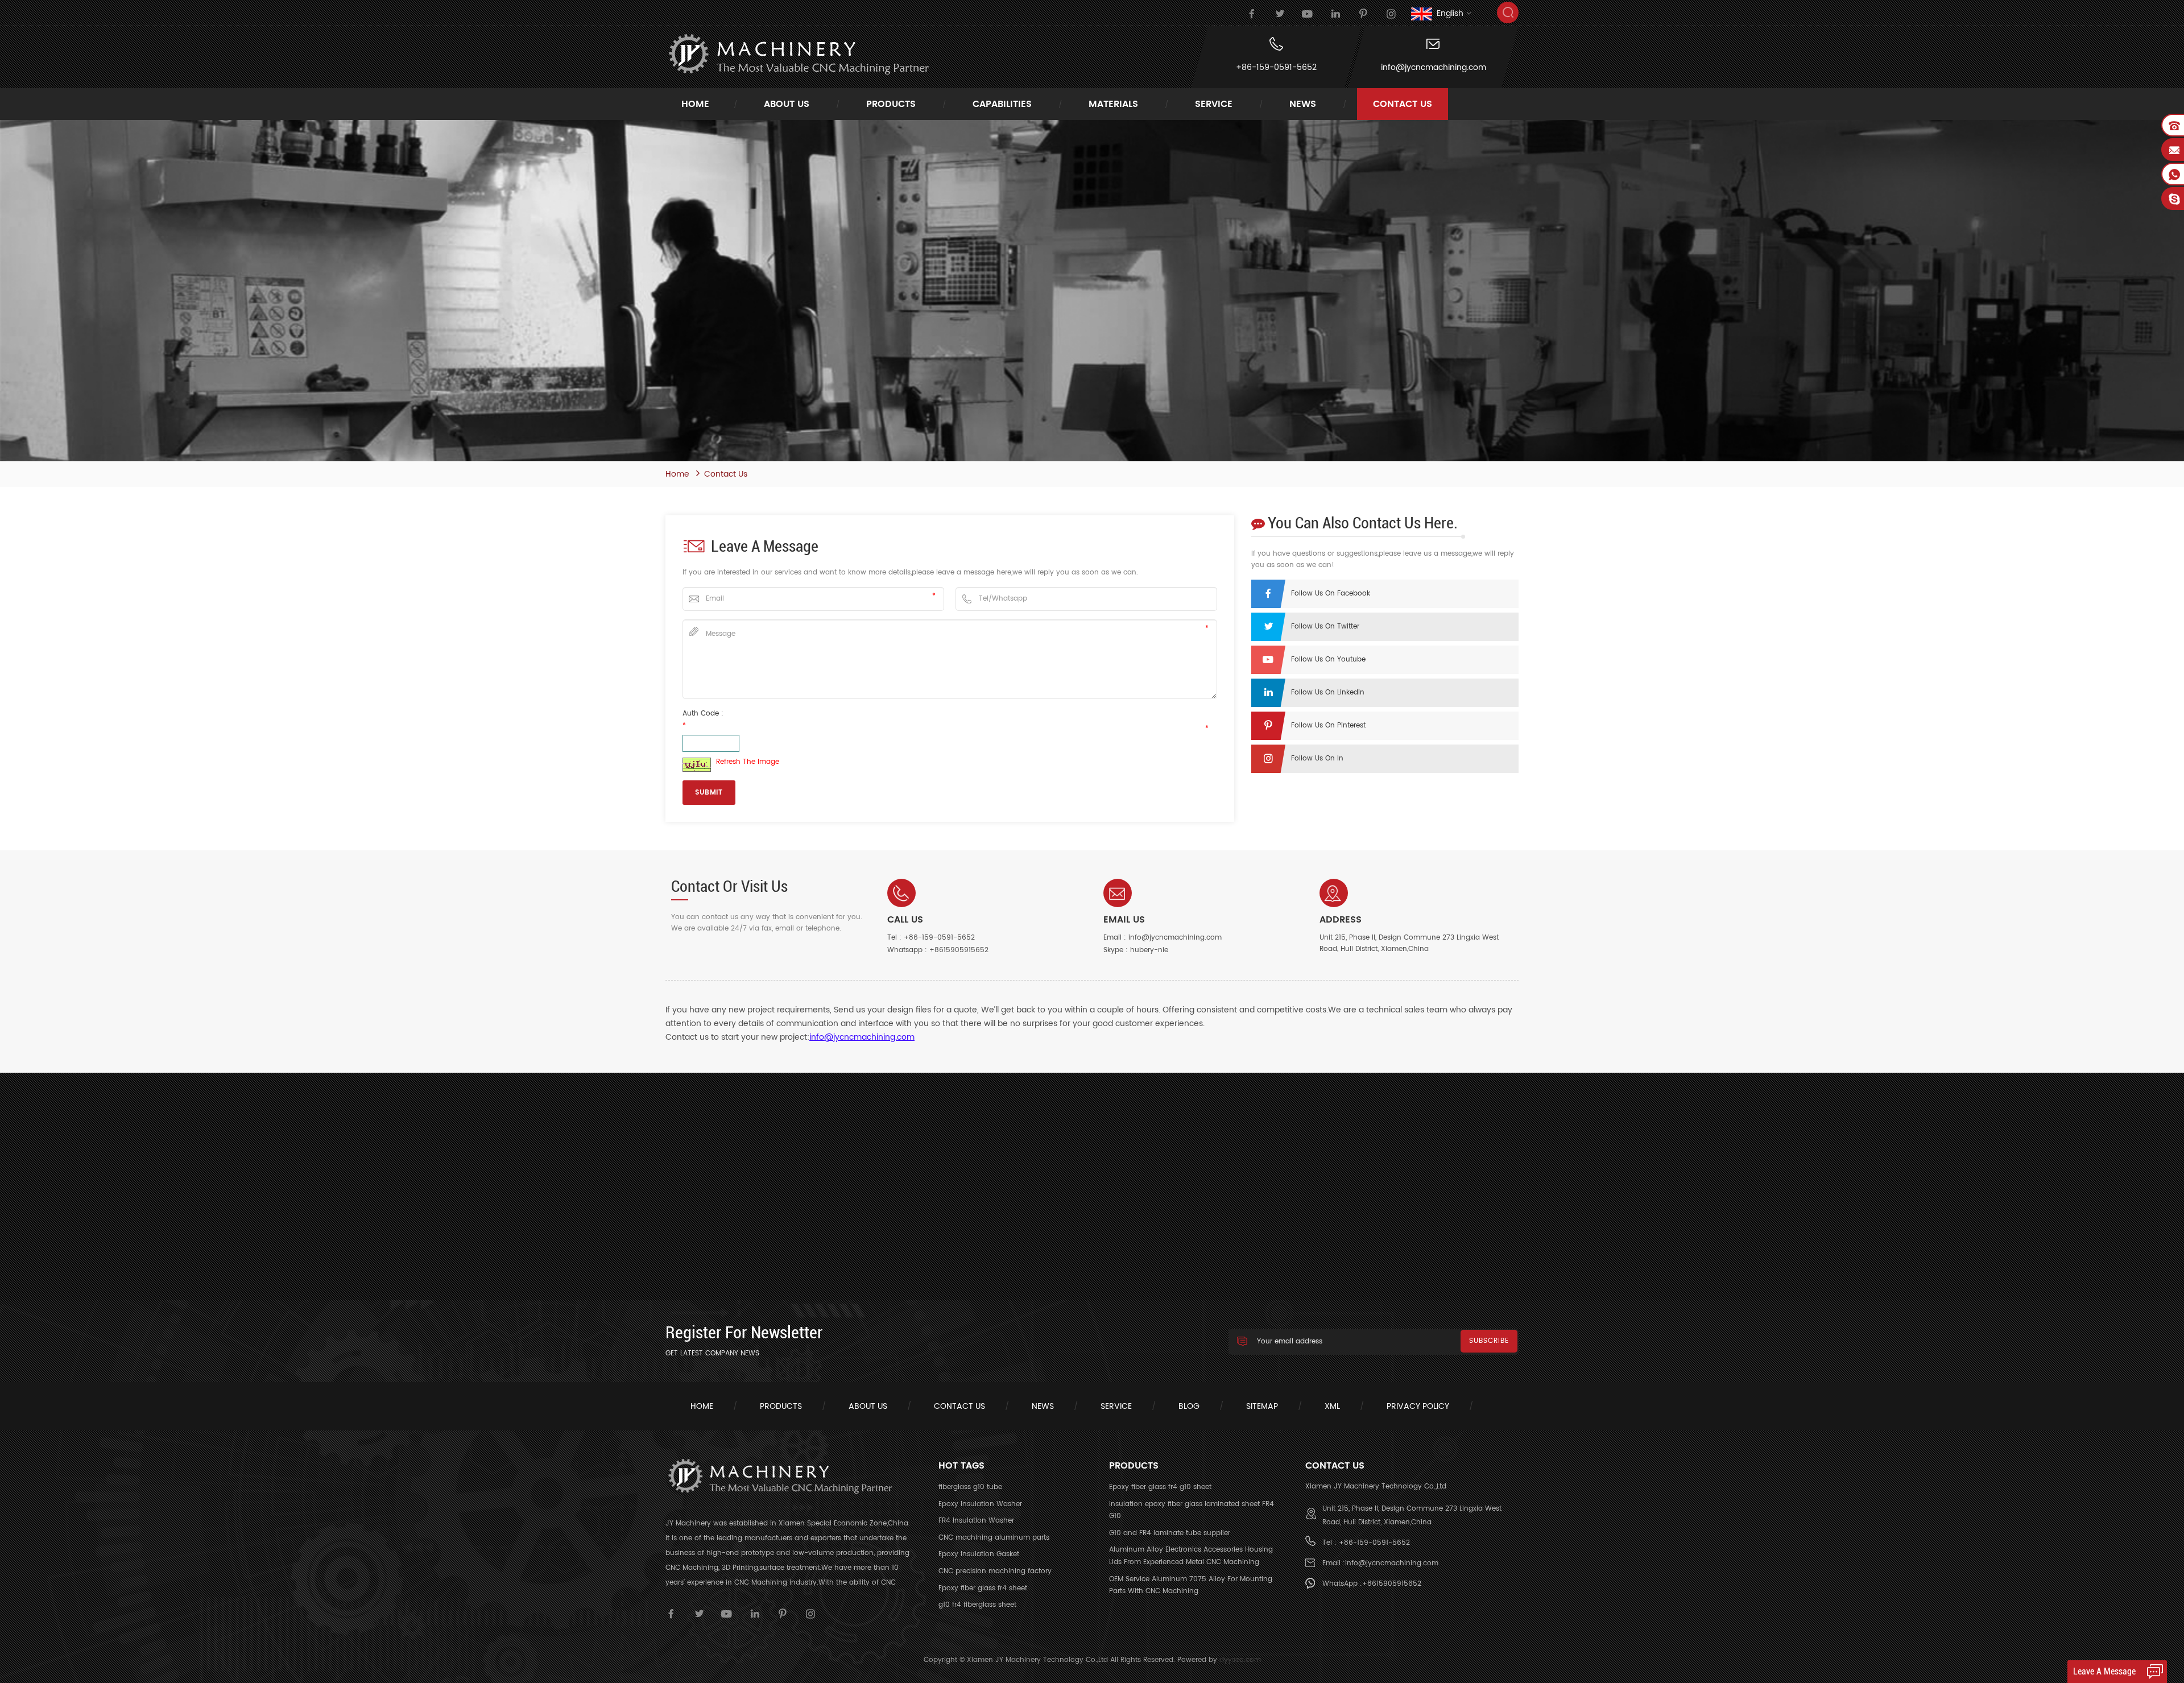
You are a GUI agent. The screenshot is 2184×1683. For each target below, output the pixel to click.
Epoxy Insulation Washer (980, 1504)
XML (1332, 1406)
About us (868, 1406)
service (1214, 104)
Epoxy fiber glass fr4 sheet (983, 1588)
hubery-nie (1149, 950)
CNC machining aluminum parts (994, 1538)
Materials (1113, 104)
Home (695, 104)
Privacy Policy (1418, 1406)
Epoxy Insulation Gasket (979, 1554)
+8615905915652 (959, 950)
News (1303, 104)
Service (1116, 1406)
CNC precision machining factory (995, 1571)
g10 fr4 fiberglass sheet (977, 1605)
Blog (1189, 1406)
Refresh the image (748, 762)
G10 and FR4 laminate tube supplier (1170, 1533)
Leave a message (2104, 1671)
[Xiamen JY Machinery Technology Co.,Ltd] (798, 54)
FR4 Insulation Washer (976, 1521)
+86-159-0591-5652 (1276, 68)
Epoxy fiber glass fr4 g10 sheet (1160, 1487)
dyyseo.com (1240, 1660)
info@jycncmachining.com (1434, 68)
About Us (787, 104)
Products (891, 104)
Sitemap (1262, 1406)
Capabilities (1002, 104)
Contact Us (1403, 104)
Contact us (959, 1406)
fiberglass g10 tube (970, 1487)
